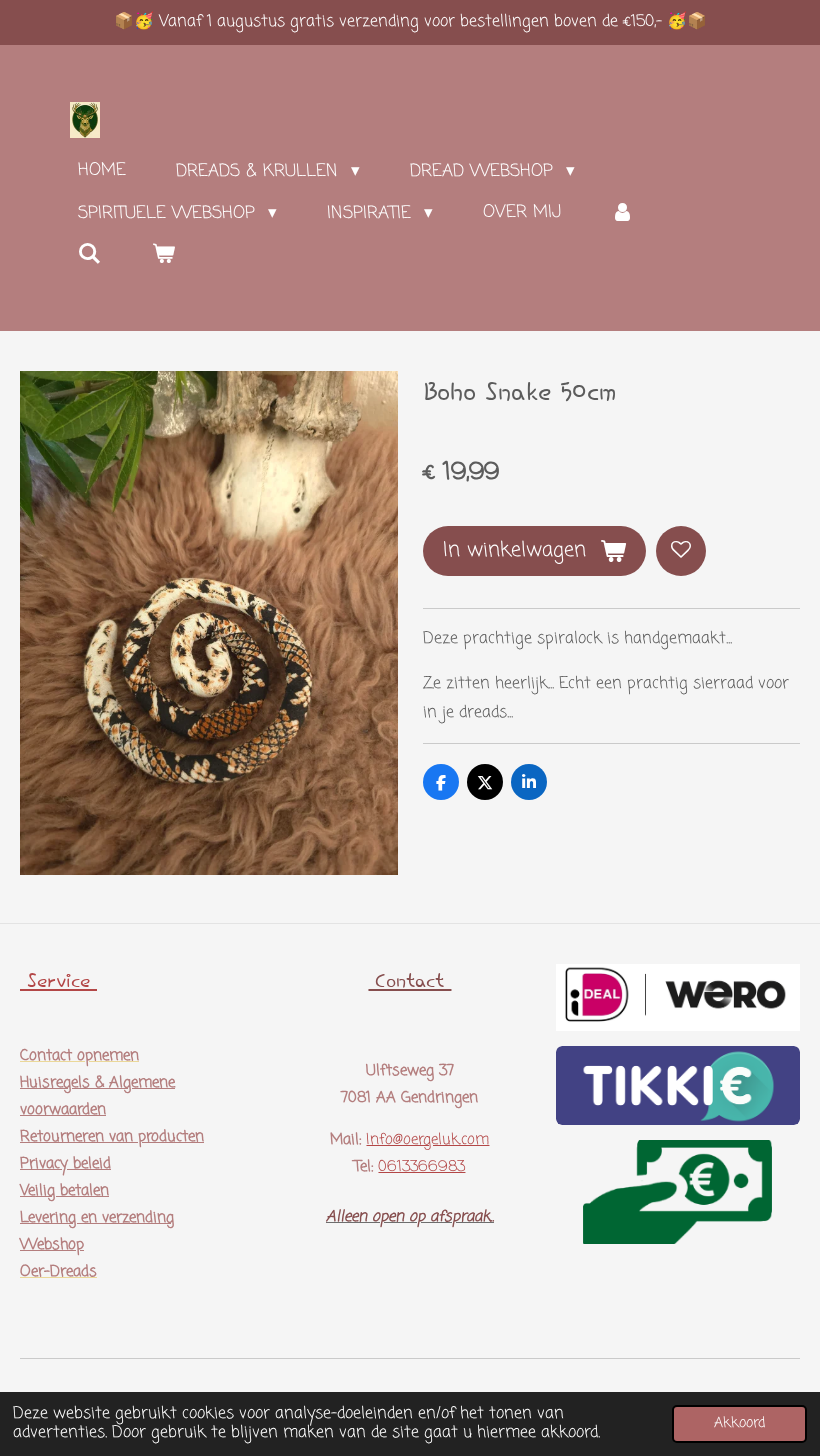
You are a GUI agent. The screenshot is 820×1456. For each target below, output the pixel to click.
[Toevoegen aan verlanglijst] (681, 551)
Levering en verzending (97, 1218)
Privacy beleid (65, 1164)
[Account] (623, 213)
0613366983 (421, 1167)
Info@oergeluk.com (427, 1140)
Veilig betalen (64, 1191)
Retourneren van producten (112, 1137)
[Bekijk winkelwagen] (164, 255)
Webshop (52, 1245)
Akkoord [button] (739, 1423)
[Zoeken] (90, 255)
